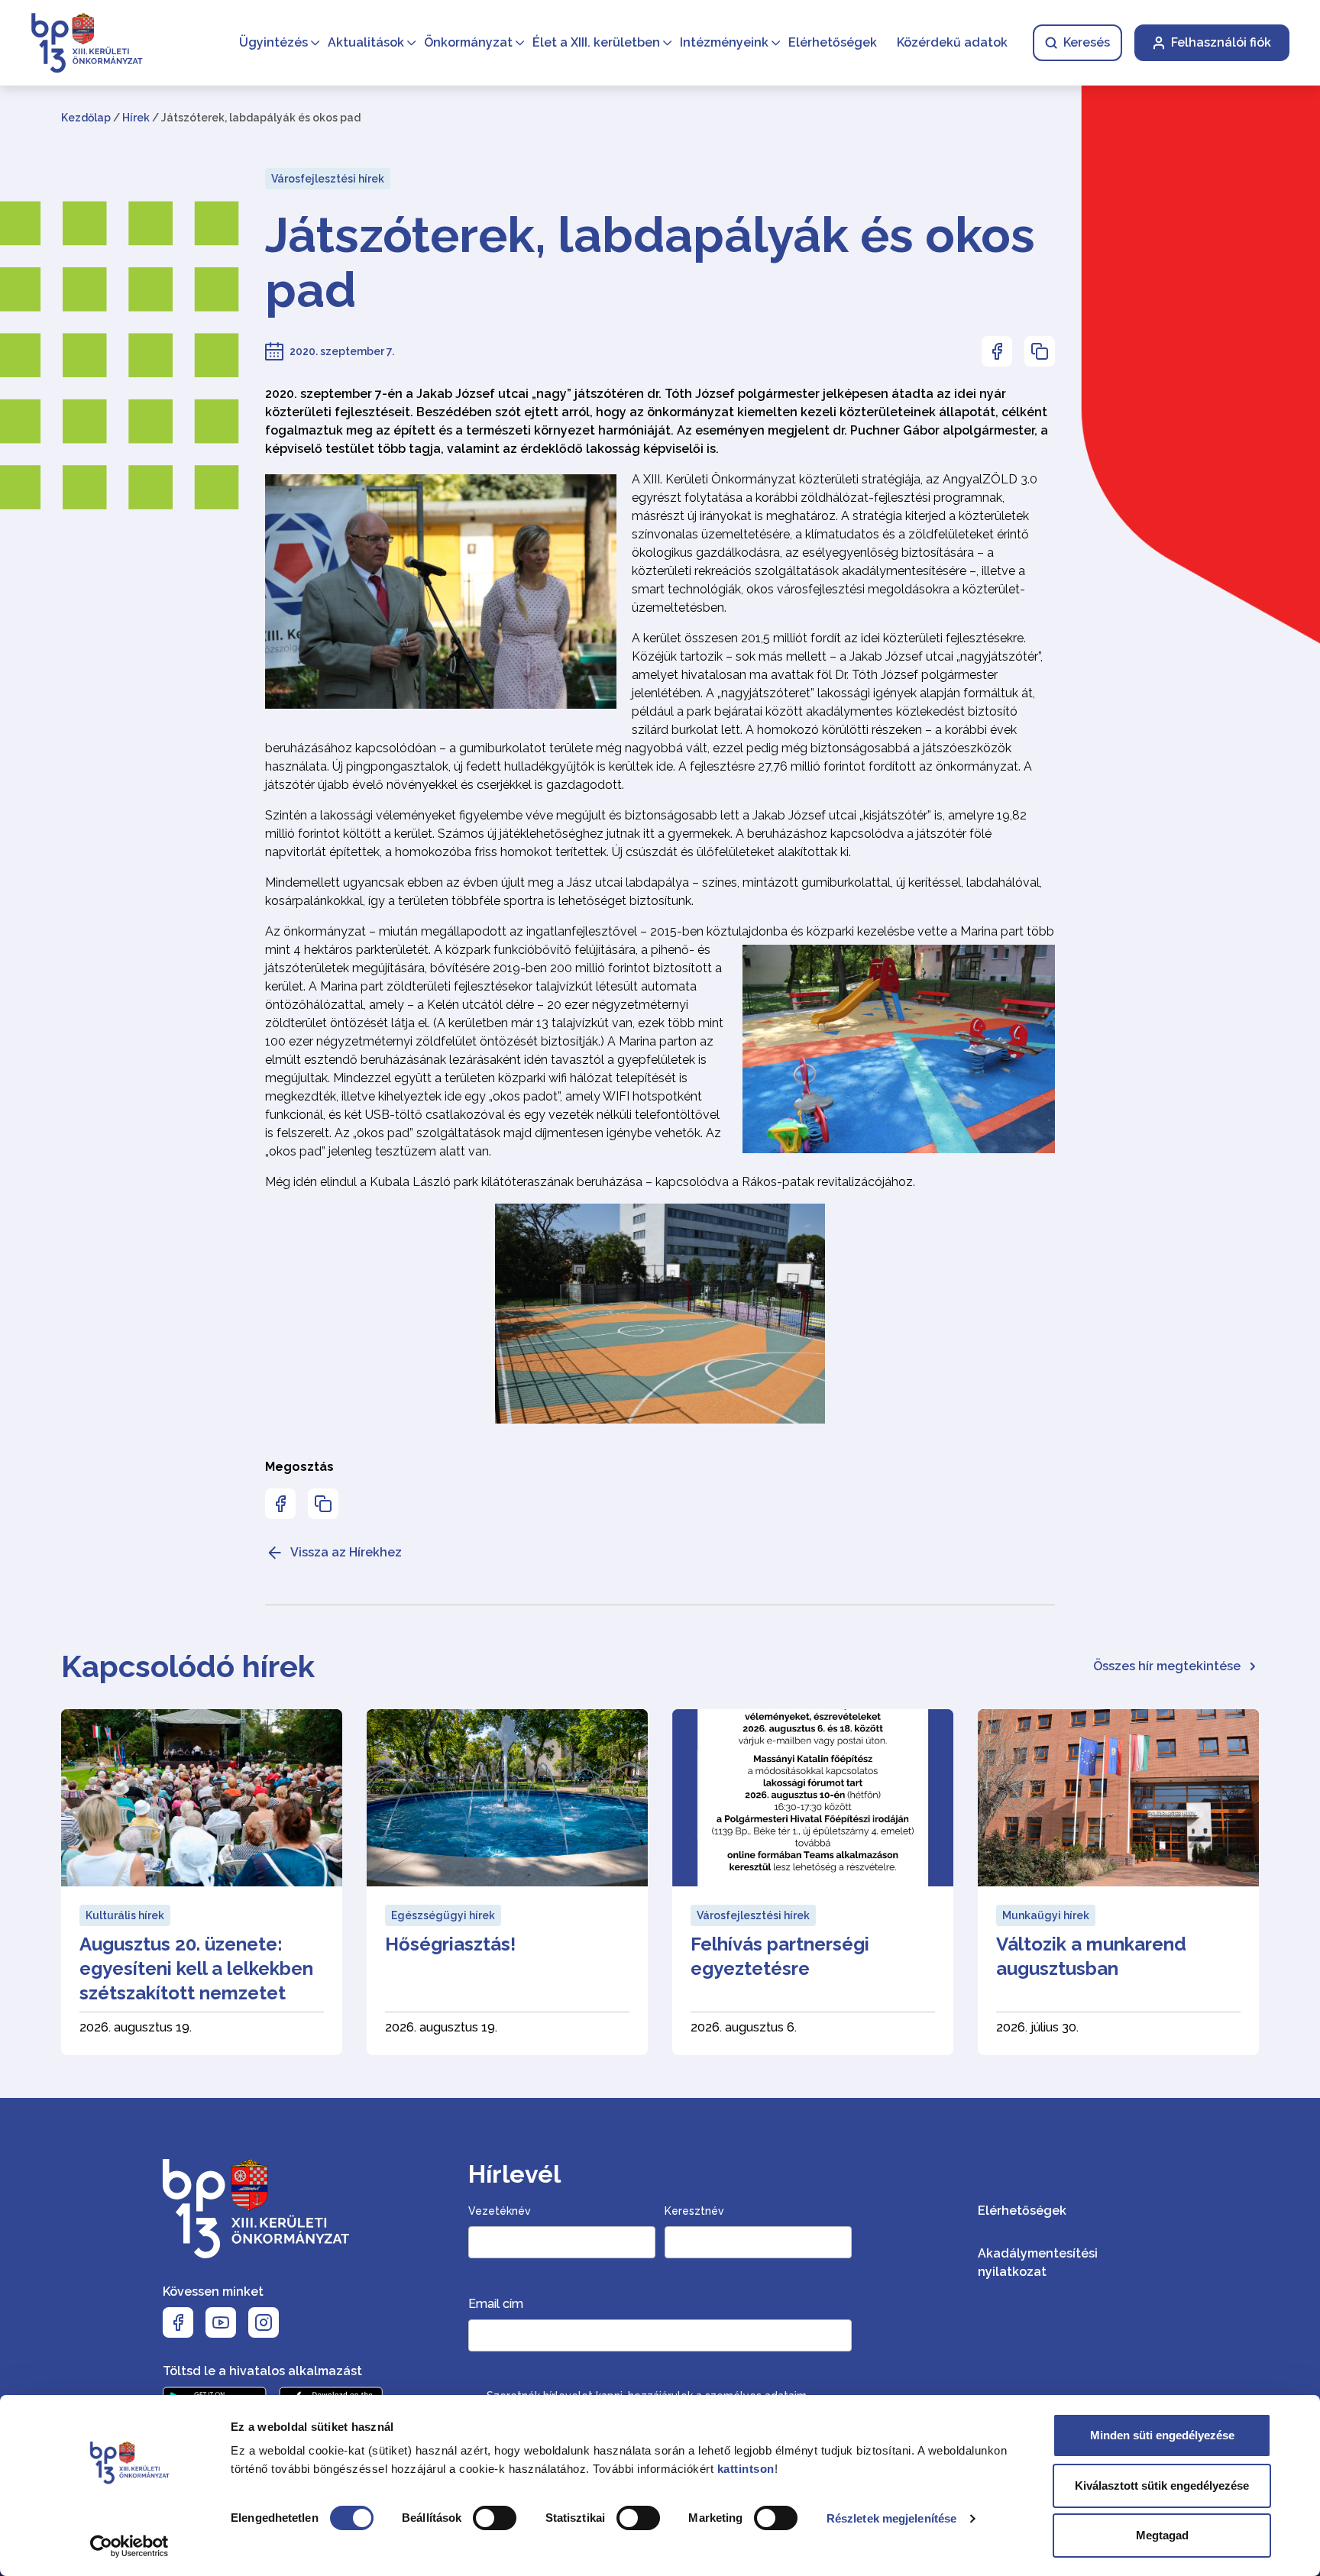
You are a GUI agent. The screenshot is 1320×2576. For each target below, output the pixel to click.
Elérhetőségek (833, 42)
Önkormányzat (468, 42)
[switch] (495, 2518)
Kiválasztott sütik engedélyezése (1162, 2486)
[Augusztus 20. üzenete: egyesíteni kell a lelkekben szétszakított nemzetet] (202, 1882)
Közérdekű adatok (952, 42)
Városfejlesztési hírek (328, 179)
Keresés (1087, 42)
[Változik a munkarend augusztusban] (1118, 1882)
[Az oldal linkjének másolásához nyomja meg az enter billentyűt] (1040, 351)
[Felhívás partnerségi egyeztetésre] (813, 1882)
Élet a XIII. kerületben (596, 42)
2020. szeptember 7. (342, 351)
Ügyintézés (273, 42)
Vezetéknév (500, 2211)
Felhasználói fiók (1221, 42)
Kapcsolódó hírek (188, 1666)
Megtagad (1162, 2535)
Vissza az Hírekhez (346, 1552)
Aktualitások (366, 42)
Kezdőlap (86, 118)
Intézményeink (724, 42)
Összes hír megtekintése (1167, 1666)
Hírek (136, 118)
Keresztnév (694, 2211)
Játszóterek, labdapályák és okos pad (650, 263)
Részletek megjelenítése (891, 2518)
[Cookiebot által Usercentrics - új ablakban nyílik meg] (129, 2546)
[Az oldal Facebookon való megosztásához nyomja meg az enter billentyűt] (997, 351)
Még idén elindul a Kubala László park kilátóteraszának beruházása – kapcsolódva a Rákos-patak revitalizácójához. (590, 1182)
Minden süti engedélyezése (1162, 2435)
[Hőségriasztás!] (507, 1882)
